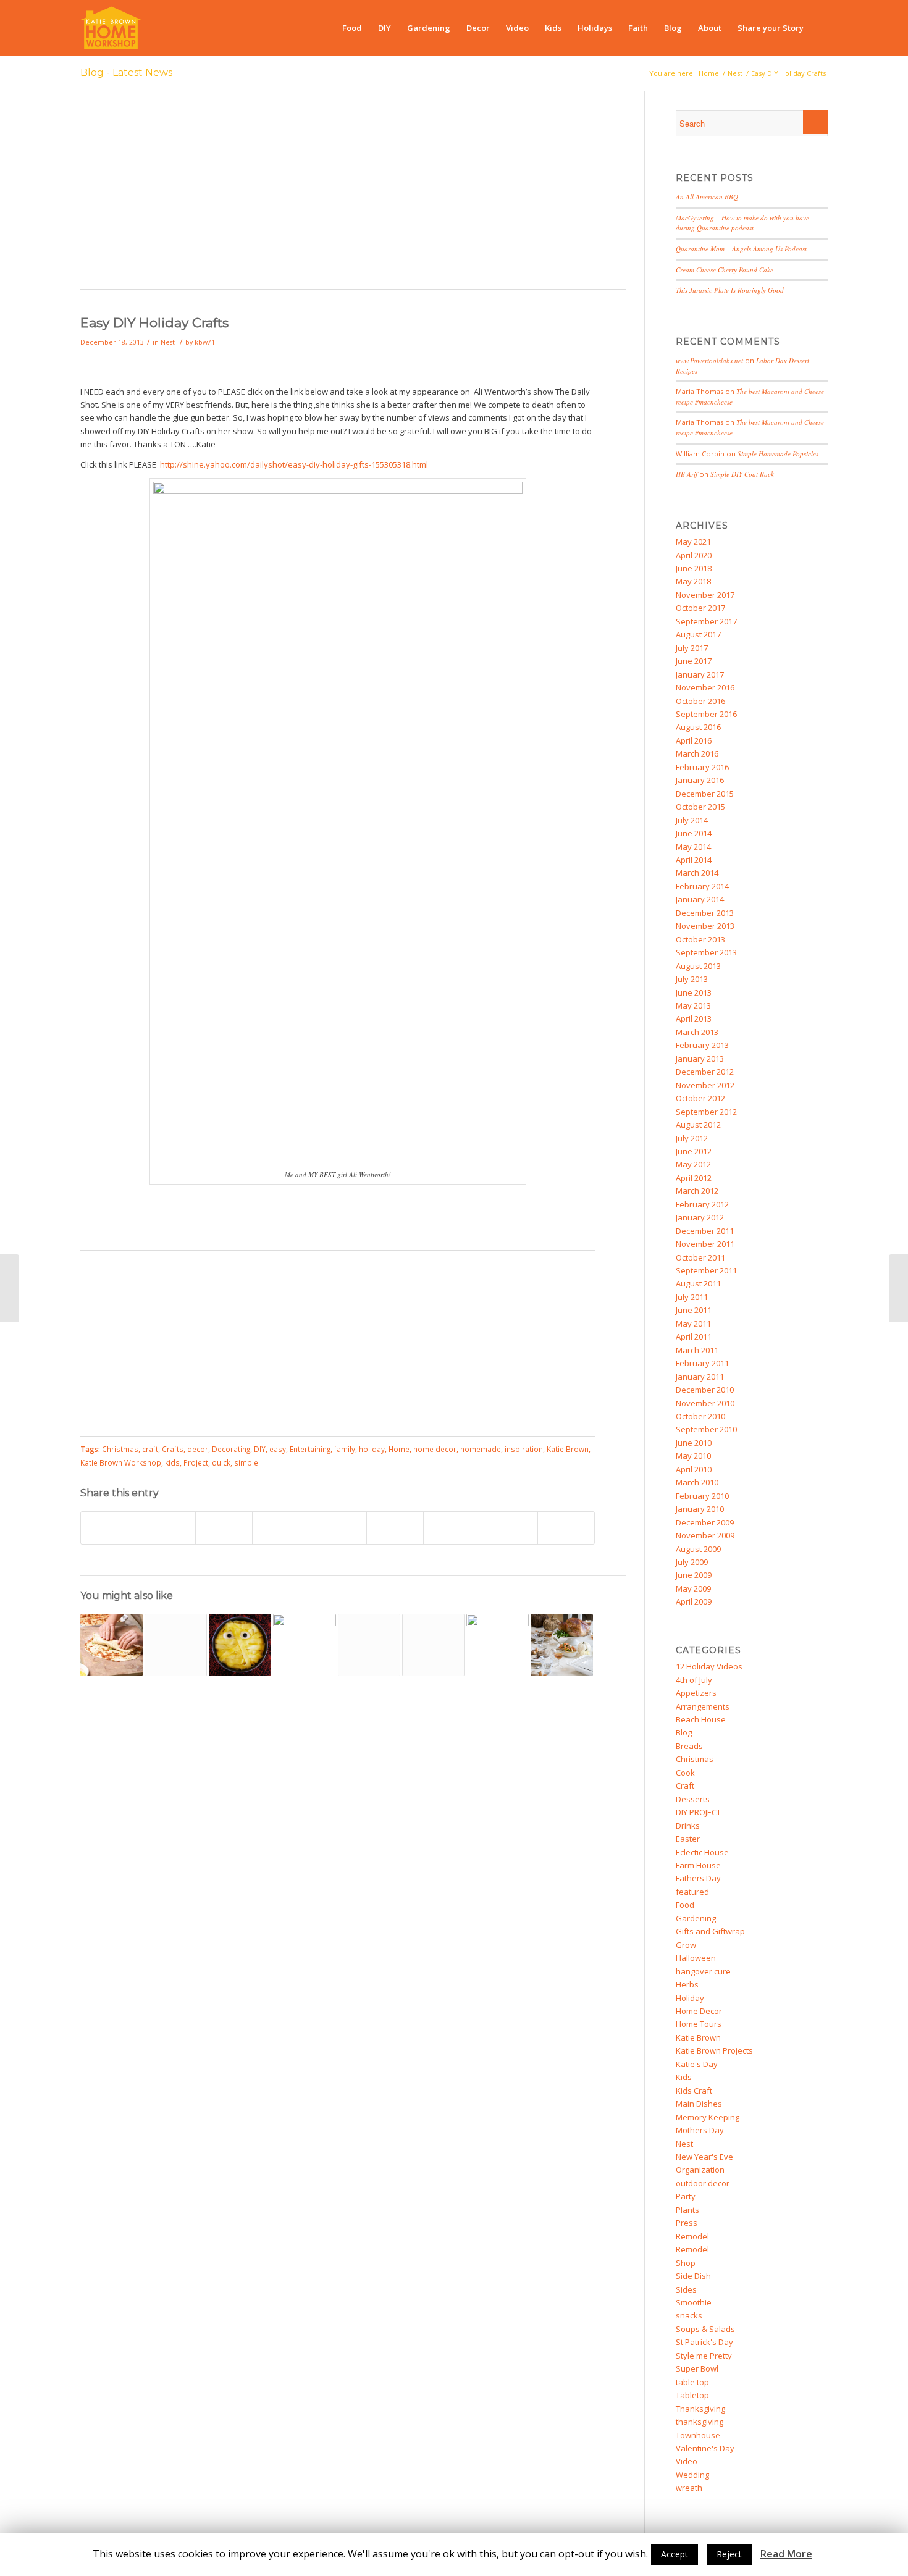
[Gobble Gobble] (562, 1645)
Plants (687, 2210)
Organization (700, 2170)
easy (278, 1449)
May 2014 (693, 847)
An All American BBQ (707, 197)
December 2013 (705, 913)
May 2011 (693, 1324)
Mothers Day (700, 2130)
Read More (786, 2554)
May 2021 (693, 542)
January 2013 (700, 1059)
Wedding (692, 2475)
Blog (684, 1732)
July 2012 (692, 1138)
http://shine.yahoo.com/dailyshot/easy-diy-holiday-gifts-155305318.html (294, 464)
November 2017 (705, 595)
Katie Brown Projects (714, 2050)
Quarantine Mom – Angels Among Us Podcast (741, 249)
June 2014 (694, 833)
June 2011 (694, 1310)
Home (709, 73)
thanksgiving (700, 2422)
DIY (260, 1449)
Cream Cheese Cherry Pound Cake (725, 270)
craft (150, 1449)
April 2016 (694, 740)
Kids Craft (694, 2091)
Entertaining (310, 1449)
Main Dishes (699, 2104)
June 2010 (694, 1443)
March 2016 (697, 753)
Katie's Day (697, 2064)
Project (196, 1462)
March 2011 (697, 1350)
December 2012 (705, 1072)
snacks (689, 2315)
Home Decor (699, 2011)
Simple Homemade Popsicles (778, 454)
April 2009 (694, 1601)
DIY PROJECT (698, 1812)
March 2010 (697, 1482)
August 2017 (698, 634)
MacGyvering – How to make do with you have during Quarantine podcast (742, 223)
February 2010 (702, 1496)
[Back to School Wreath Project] (369, 1645)
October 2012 (700, 1098)
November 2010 (705, 1403)
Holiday (690, 1998)
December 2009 (705, 1522)
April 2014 (694, 860)
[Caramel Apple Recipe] (176, 1645)
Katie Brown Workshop (121, 1462)
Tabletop (692, 2395)
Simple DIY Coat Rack (742, 474)
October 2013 (700, 939)
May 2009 (693, 1588)
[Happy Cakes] (433, 1645)
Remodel (692, 2236)
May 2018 (693, 581)
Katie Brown (568, 1449)
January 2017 (700, 674)
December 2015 (705, 794)
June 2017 (694, 661)
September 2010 (706, 1429)
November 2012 (705, 1085)
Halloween (696, 1958)
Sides (686, 2289)
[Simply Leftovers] (111, 1645)
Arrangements (703, 1706)
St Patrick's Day (704, 2342)
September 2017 (706, 621)
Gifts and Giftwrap (710, 1931)
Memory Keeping (708, 2117)
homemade (481, 1449)
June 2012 (694, 1151)
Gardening (696, 1918)
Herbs (687, 1984)
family (345, 1449)
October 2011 (700, 1257)
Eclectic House (702, 1852)
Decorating (231, 1449)
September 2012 (706, 1112)
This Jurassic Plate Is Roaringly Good (730, 290)
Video (687, 2461)
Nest (735, 73)
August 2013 (698, 966)
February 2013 (702, 1045)
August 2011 (698, 1283)
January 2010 (700, 1509)
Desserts (693, 1799)
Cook (685, 1773)
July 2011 (692, 1297)
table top (692, 2382)
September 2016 (706, 714)
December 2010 (705, 1390)
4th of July (694, 1680)
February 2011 (702, 1363)
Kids (684, 2077)
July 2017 (692, 648)
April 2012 (694, 1178)
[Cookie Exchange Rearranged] (898, 1288)
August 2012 (698, 1125)
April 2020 (694, 555)
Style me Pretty (704, 2356)
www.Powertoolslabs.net (709, 360)
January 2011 (700, 1377)
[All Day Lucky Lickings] (304, 1645)
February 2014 (702, 886)
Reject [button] (729, 2554)
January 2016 (700, 780)
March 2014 (697, 873)
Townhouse (698, 2435)
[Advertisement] (353, 196)
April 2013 (694, 1018)
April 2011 (694, 1336)
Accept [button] (675, 2554)
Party (686, 2196)
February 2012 (702, 1204)
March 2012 (697, 1191)
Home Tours (699, 2024)
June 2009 (694, 1575)
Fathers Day (698, 1878)
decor (198, 1449)
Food (685, 1905)
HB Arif (687, 474)
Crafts (173, 1449)
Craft (685, 1785)
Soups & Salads (705, 2329)
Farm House (698, 1865)
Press (687, 2223)
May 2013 (693, 1005)
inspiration (524, 1449)
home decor (435, 1449)
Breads (689, 1746)
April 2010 (694, 1469)
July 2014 (692, 820)
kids (172, 1462)
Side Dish (693, 2276)
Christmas (120, 1449)
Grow (686, 1945)
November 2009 (705, 1535)
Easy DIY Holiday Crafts (154, 323)
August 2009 (698, 1549)
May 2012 (693, 1164)
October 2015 (700, 807)
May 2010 (693, 1456)
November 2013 (705, 926)
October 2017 (700, 608)
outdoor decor (703, 2183)
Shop (686, 2263)
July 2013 (692, 979)
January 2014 (700, 899)
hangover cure (703, 1971)
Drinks (688, 1826)
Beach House (701, 1719)
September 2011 (706, 1270)
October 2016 (700, 701)
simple (246, 1462)
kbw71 (205, 342)
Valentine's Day (705, 2448)
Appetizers (696, 1693)
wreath (689, 2488)
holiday (372, 1449)
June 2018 (694, 568)
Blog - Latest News (126, 73)
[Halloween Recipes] (240, 1645)
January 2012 (700, 1217)
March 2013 (697, 1032)
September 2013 (706, 952)
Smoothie (694, 2302)
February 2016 (702, 767)
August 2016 (698, 727)
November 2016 (705, 687)
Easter (688, 1839)
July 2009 (692, 1562)
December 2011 (705, 1231)
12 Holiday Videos (709, 1666)
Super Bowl (697, 2368)
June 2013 (694, 992)
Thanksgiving (700, 2409)
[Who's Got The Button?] (498, 1645)
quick (221, 1462)
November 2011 (705, 1244)
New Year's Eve (704, 2157)
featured (692, 1892)
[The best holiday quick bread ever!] (10, 1288)
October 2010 (700, 1416)
